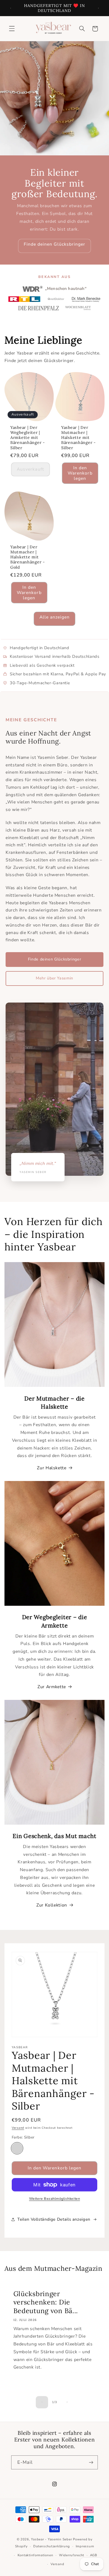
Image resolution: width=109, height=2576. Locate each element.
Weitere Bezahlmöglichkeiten (54, 2199)
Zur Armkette (52, 1687)
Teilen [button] (23, 2219)
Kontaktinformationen (35, 2555)
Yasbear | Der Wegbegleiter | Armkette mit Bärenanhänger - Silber (28, 438)
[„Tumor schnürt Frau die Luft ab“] (24, 299)
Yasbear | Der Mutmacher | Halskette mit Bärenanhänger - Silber (79, 438)
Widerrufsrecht (72, 2555)
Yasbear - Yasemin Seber (51, 2539)
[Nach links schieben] (42, 2402)
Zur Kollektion (52, 1905)
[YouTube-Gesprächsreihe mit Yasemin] (86, 299)
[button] (12, 29)
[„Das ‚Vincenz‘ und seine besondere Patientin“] (39, 308)
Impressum (85, 2546)
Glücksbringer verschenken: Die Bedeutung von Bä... (46, 2302)
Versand (18, 2128)
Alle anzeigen (55, 617)
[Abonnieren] (91, 2462)
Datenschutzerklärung (52, 2546)
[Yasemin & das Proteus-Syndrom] (56, 299)
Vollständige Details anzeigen (61, 2219)
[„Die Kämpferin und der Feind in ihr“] (78, 308)
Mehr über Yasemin (54, 978)
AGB (94, 2555)
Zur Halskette (52, 1468)
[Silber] (17, 2148)
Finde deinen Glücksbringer (54, 244)
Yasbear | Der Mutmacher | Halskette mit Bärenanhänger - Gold (28, 557)
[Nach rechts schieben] (67, 2402)
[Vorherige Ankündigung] (11, 8)
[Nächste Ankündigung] (98, 8)
